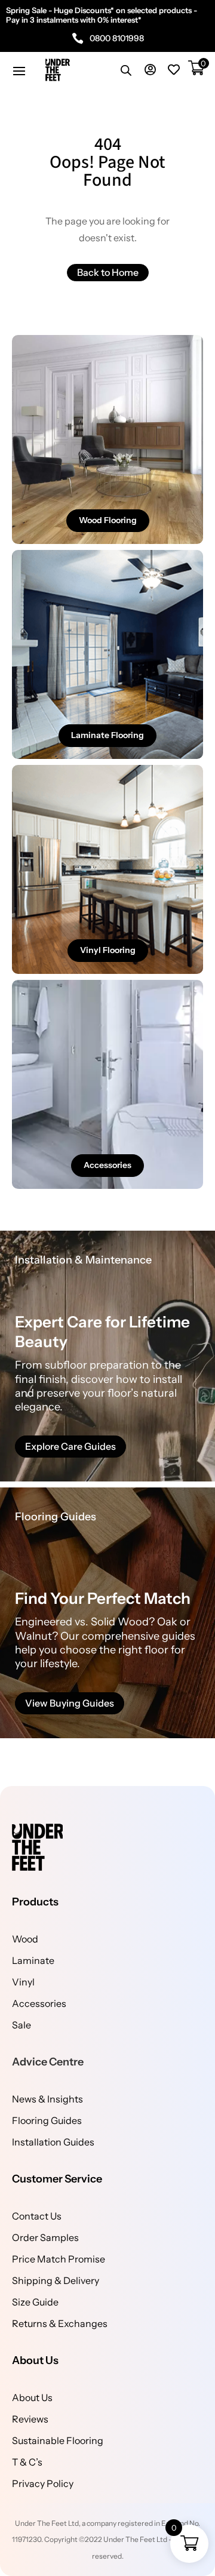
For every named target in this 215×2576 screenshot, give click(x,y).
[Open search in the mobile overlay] (126, 70)
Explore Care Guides (70, 1446)
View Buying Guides (70, 1703)
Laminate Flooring (107, 735)
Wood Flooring (108, 520)
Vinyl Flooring (108, 950)
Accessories (107, 1165)
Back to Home (108, 272)
